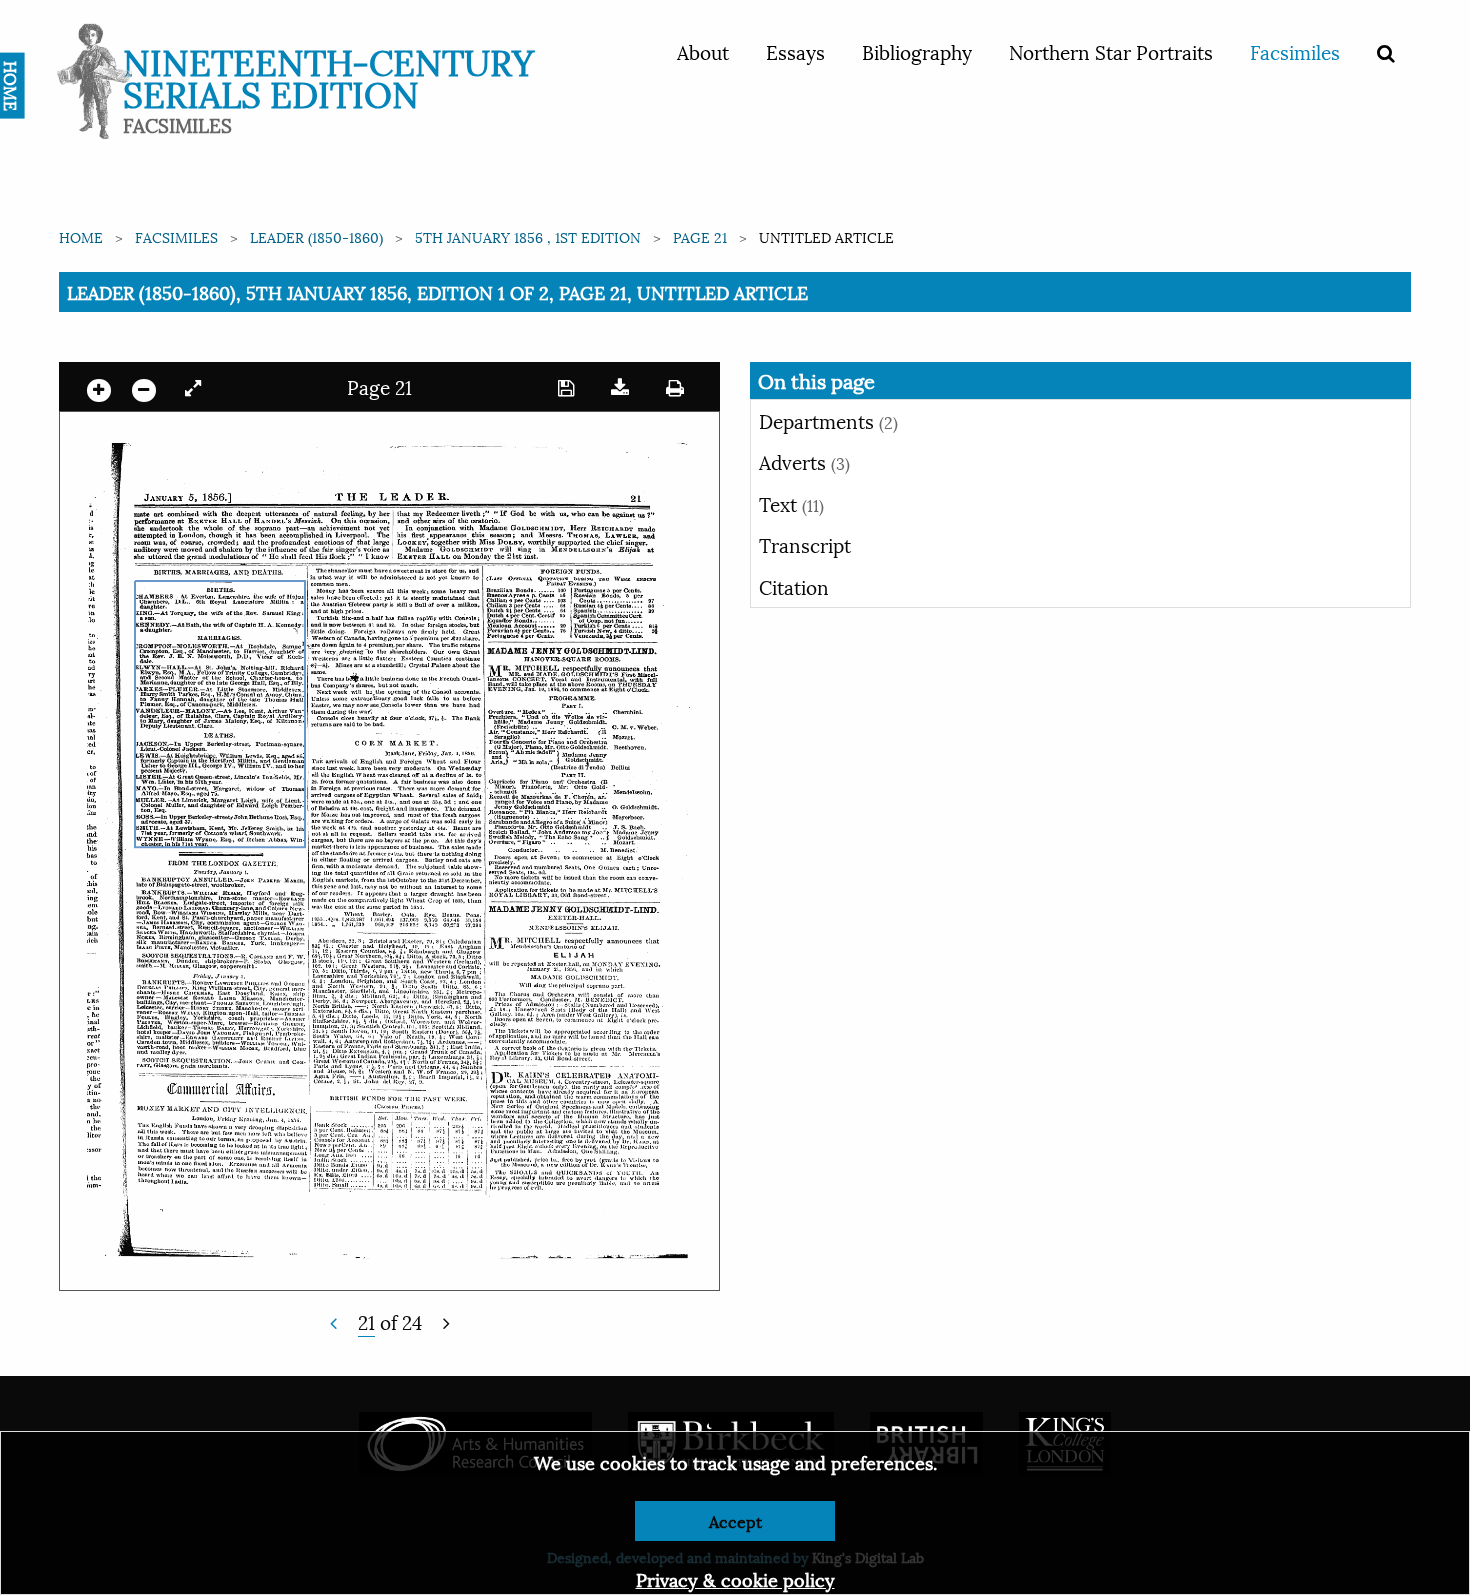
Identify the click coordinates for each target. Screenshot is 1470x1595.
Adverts (804, 461)
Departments (828, 420)
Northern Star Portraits (1111, 51)
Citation (794, 586)
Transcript (805, 544)
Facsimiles (1295, 51)
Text (791, 503)
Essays (795, 51)
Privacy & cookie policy (735, 1578)
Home (81, 236)
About (703, 51)
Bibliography (917, 51)
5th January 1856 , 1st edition (528, 236)
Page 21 (700, 236)
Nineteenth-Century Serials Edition (328, 75)
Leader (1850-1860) (316, 236)
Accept (735, 1520)
